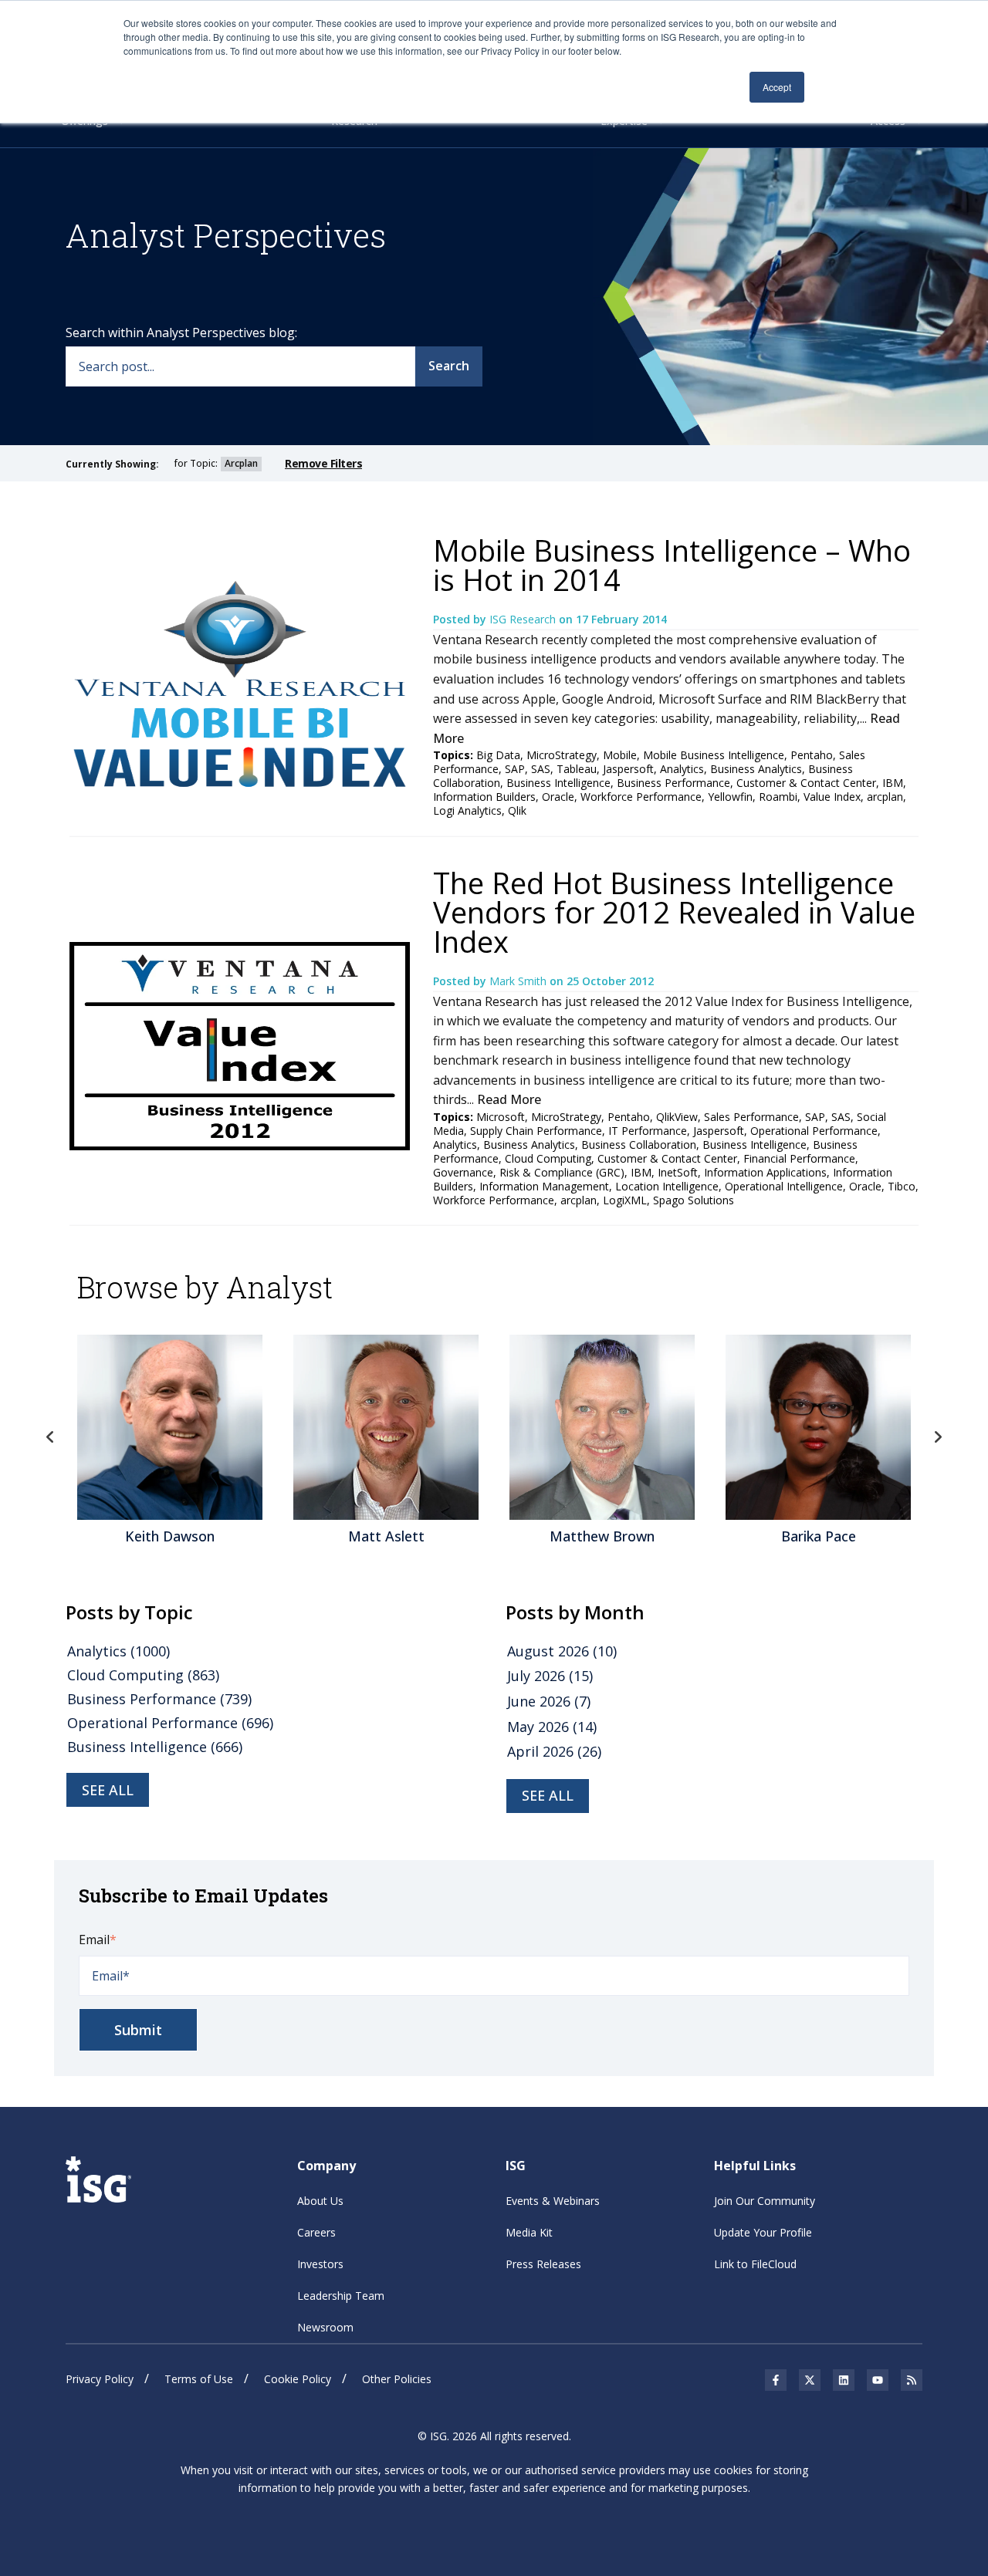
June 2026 (549, 1701)
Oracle (558, 797)
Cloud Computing (548, 1158)
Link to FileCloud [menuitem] (755, 2264)
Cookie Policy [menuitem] (298, 2379)
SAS (541, 769)
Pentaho (812, 755)
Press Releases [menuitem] (543, 2264)
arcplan (885, 797)
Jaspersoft (628, 769)
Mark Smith (519, 981)
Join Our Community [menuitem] (765, 2201)
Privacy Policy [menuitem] (100, 2379)
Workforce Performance (641, 797)
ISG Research (524, 619)
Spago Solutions (694, 1200)
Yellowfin (730, 797)
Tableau (577, 769)
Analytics (682, 769)
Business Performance (673, 783)
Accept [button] (777, 87)
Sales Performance (751, 1117)
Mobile (620, 755)
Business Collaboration (639, 1145)
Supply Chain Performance (536, 1131)
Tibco (902, 1186)
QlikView (677, 1117)
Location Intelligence (667, 1186)
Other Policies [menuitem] (397, 2379)
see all (108, 1790)
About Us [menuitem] (320, 2201)
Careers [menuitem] (316, 2232)
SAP (515, 769)
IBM (893, 783)
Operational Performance (814, 1131)
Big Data (498, 755)
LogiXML (625, 1200)
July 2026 (550, 1676)
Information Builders (484, 797)
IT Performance (648, 1131)
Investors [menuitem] (320, 2264)
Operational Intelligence (784, 1186)
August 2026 (562, 1651)
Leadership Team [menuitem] (341, 2296)
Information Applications (765, 1172)
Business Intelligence (558, 783)
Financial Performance (799, 1158)
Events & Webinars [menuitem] (553, 2201)
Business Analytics (756, 769)
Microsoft (501, 1117)
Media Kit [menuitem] (529, 2232)
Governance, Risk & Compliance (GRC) (529, 1172)
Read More (509, 1099)
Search (449, 366)
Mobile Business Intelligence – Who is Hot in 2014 (672, 565)
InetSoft (678, 1172)
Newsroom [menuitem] (325, 2327)
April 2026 (554, 1751)
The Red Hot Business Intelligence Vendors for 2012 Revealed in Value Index (674, 912)
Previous (50, 1437)
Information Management (544, 1186)
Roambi (778, 797)
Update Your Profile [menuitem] (763, 2232)
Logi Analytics (467, 810)
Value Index (832, 797)
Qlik (517, 810)
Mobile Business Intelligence (714, 755)
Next (938, 1437)
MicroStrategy (562, 755)
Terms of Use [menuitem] (199, 2379)
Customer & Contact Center (806, 783)
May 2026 (552, 1727)
